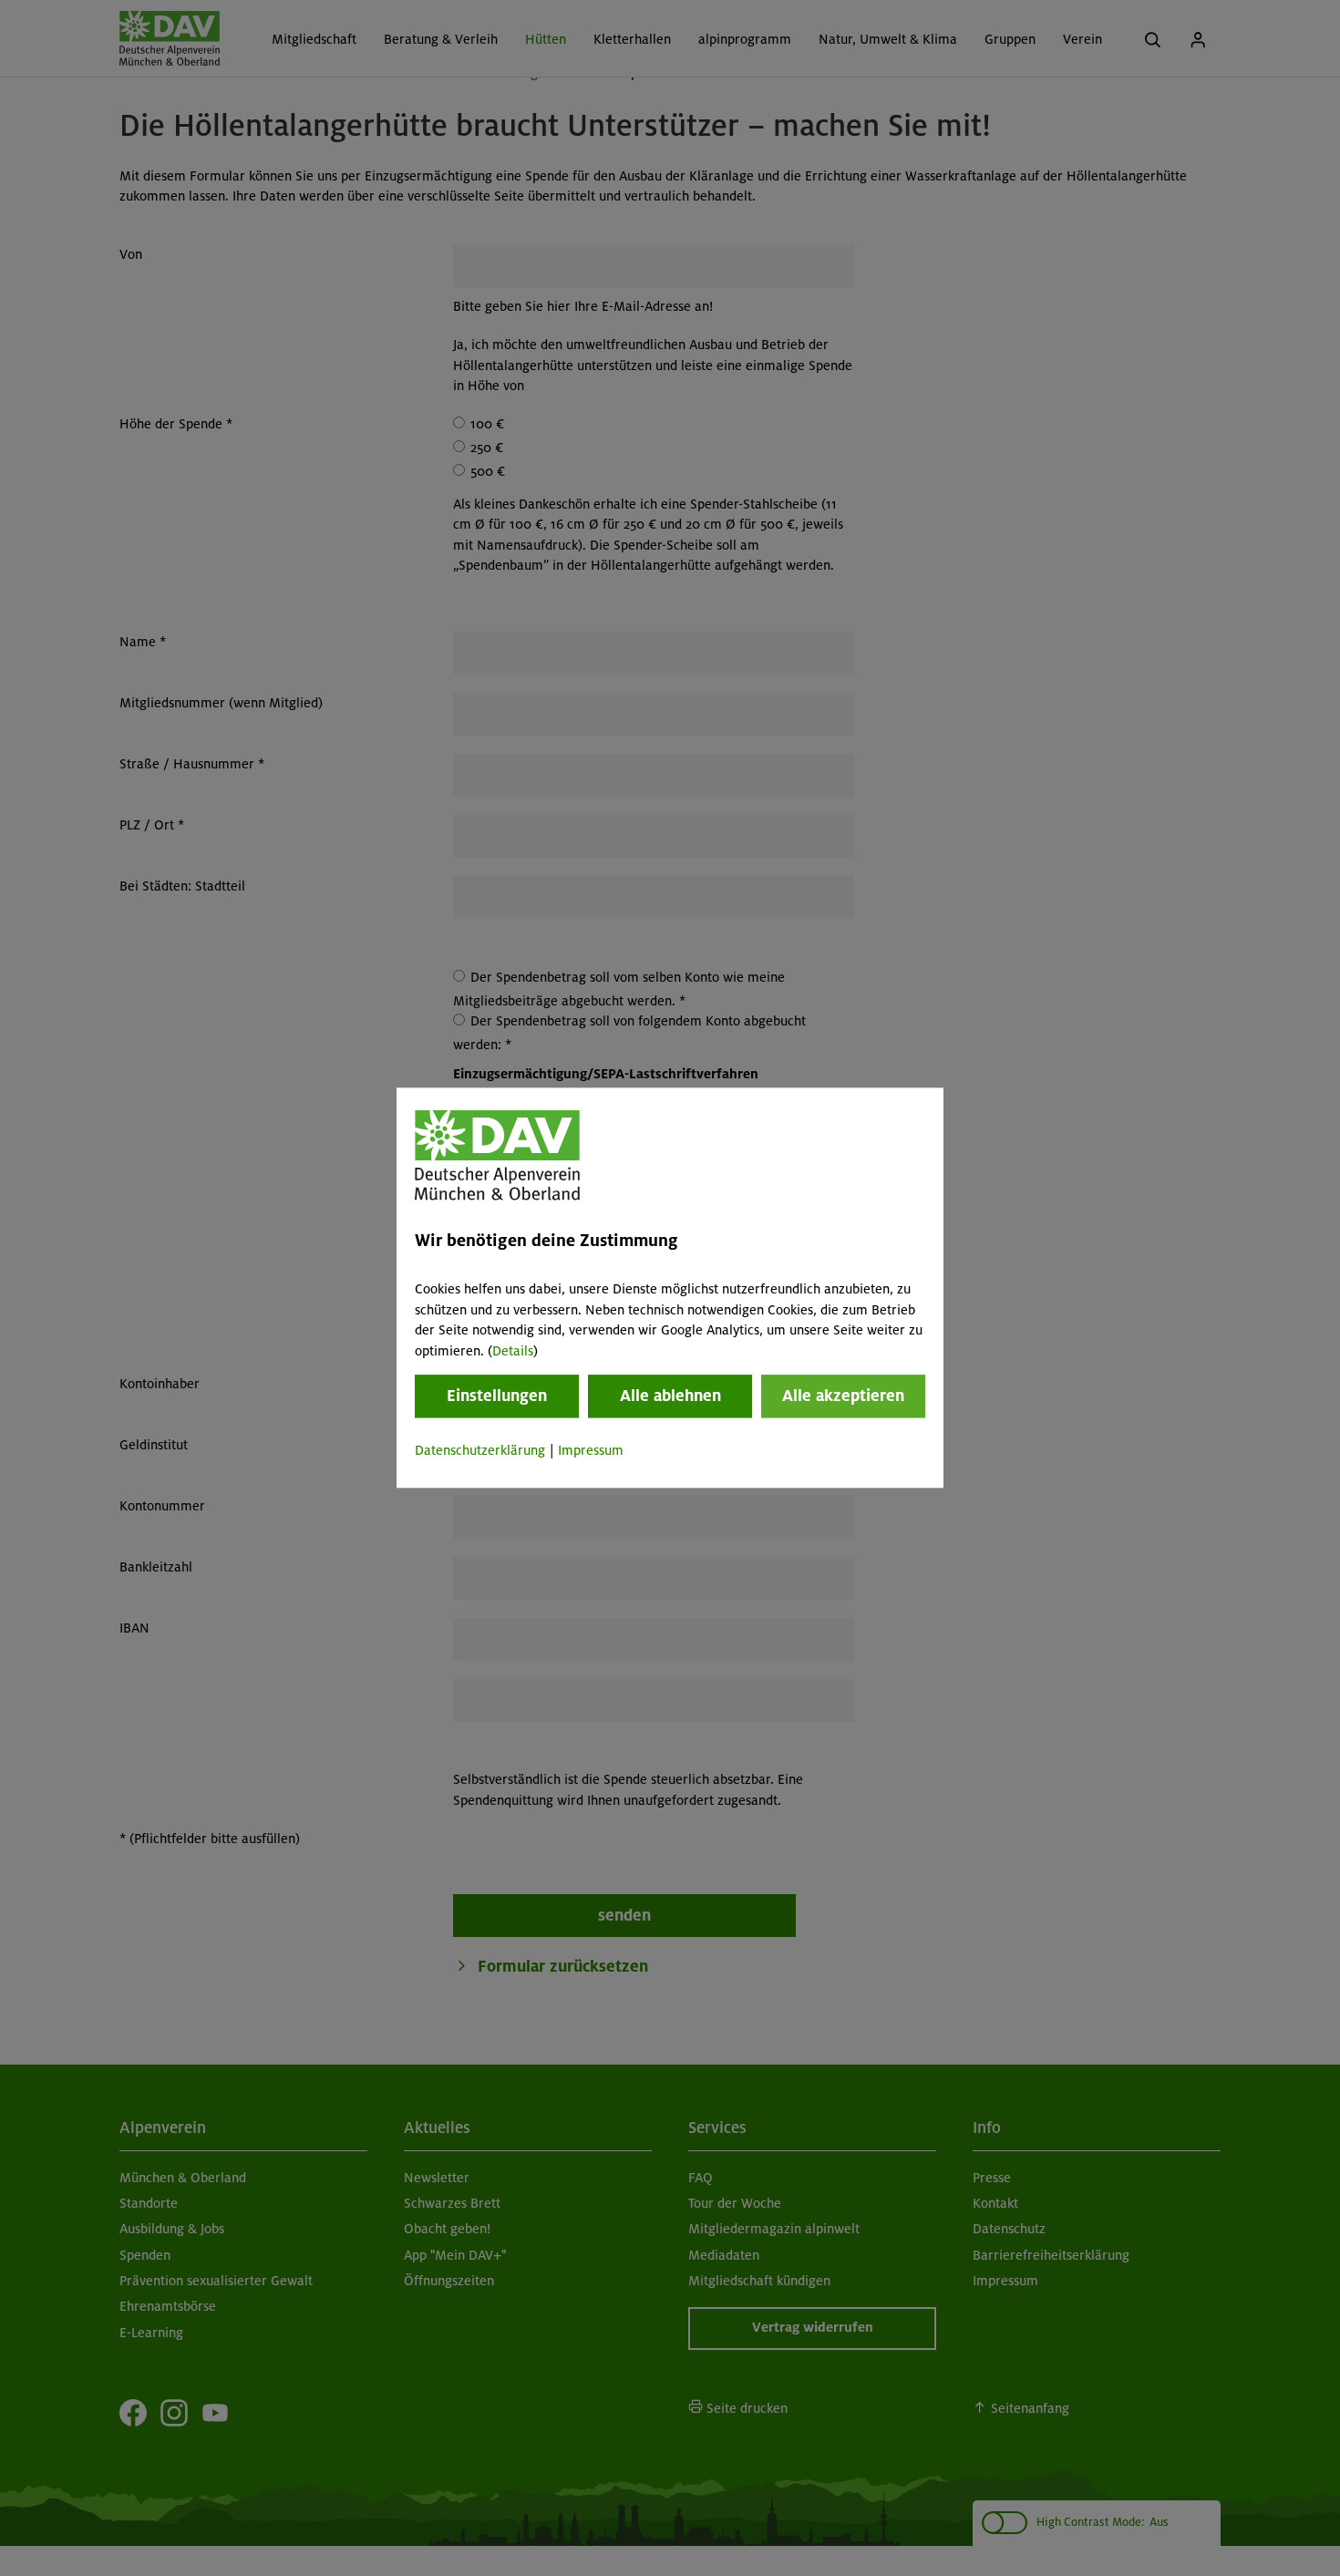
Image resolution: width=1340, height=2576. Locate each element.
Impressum (591, 1450)
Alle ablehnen (670, 1396)
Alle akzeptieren (843, 1396)
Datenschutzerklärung (480, 1450)
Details (513, 1351)
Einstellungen (497, 1396)
